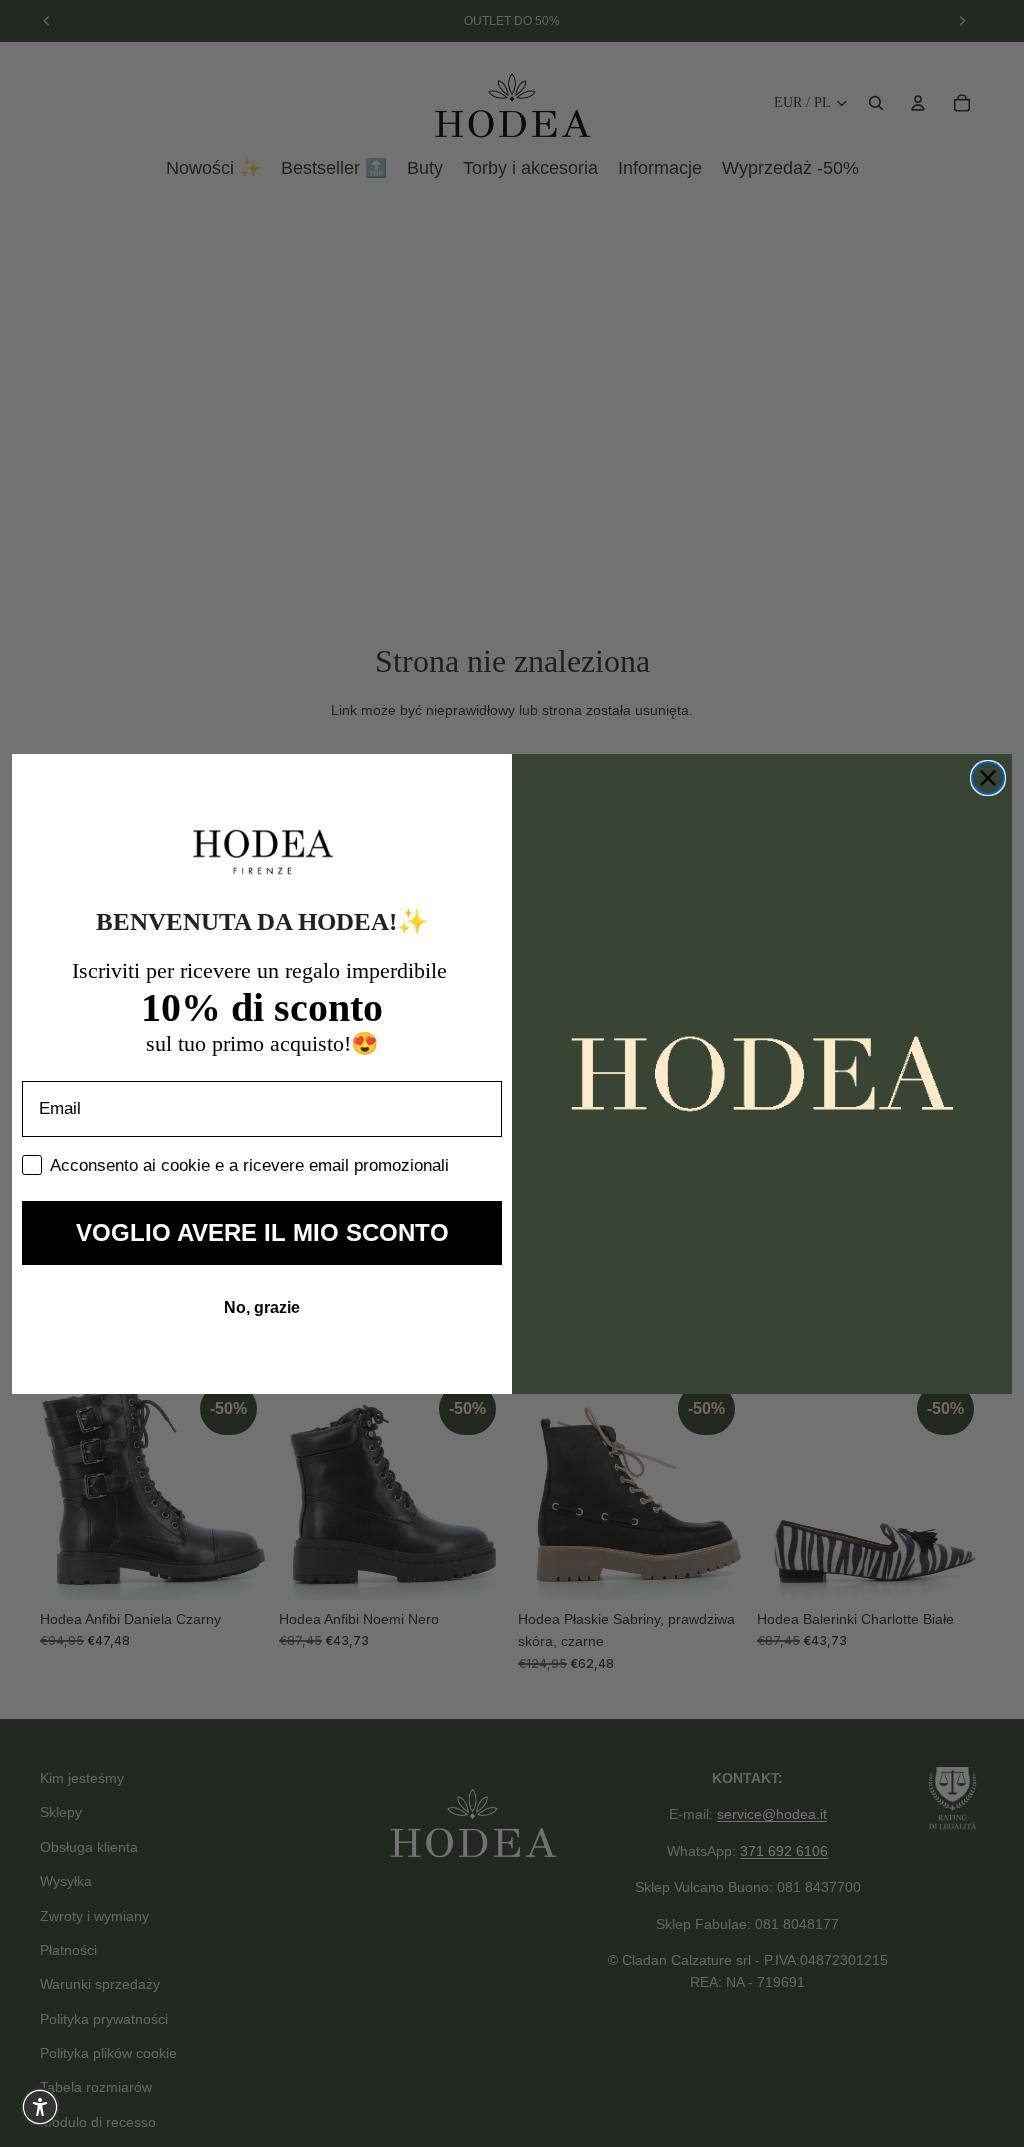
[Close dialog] (988, 778)
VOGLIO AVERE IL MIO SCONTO (262, 1232)
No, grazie (262, 1307)
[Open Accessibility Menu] (40, 2107)
